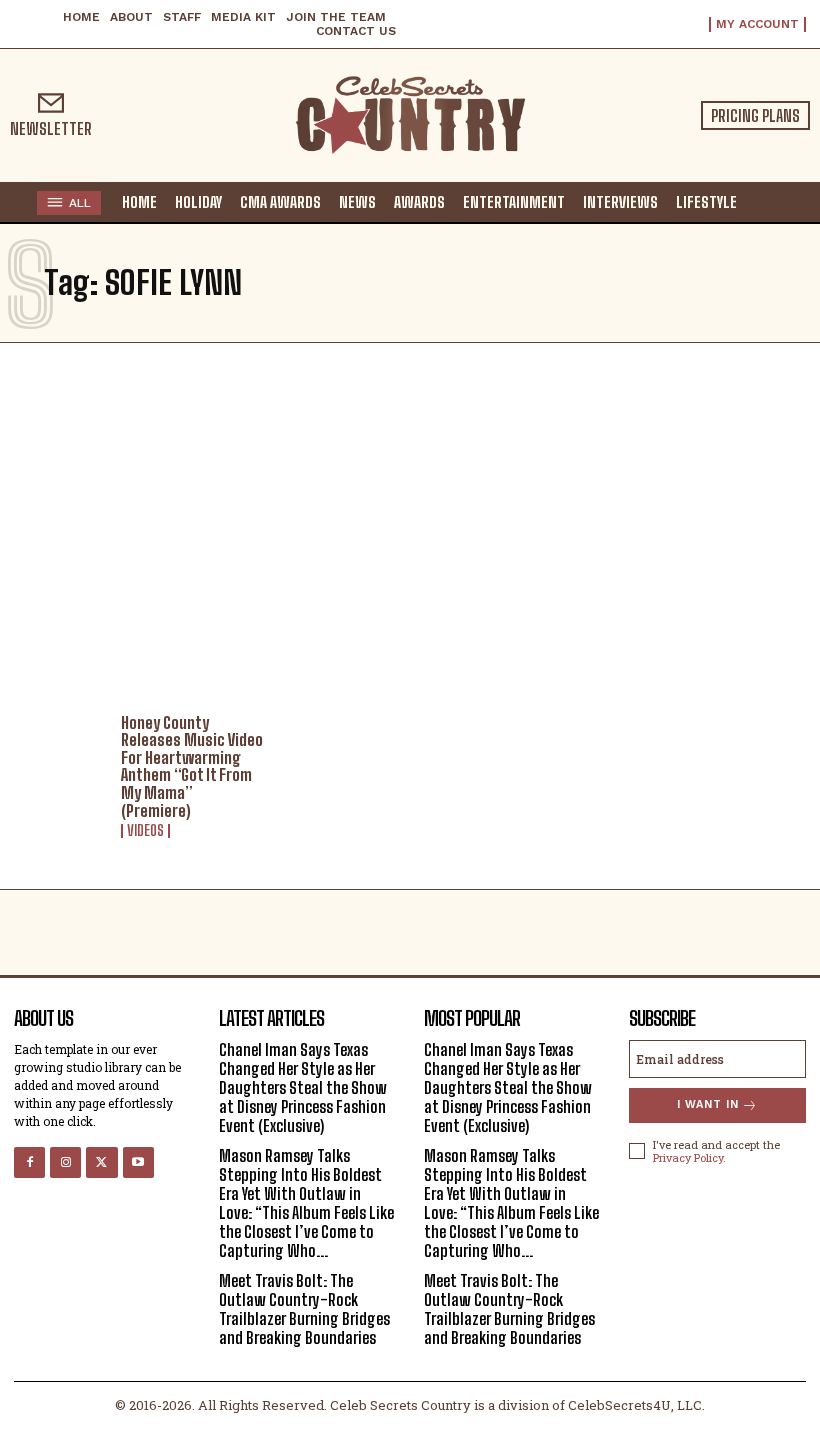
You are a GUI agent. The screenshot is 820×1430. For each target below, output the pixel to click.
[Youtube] (138, 1162)
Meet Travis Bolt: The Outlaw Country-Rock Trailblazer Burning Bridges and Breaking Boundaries (304, 1309)
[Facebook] (29, 1162)
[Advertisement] (410, 523)
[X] (101, 1162)
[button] (763, 201)
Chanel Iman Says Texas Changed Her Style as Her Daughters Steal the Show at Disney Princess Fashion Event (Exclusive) (303, 1088)
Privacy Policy (688, 1157)
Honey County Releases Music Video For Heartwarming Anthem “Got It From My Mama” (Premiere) (192, 766)
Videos (145, 831)
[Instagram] (65, 1162)
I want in (708, 1104)
